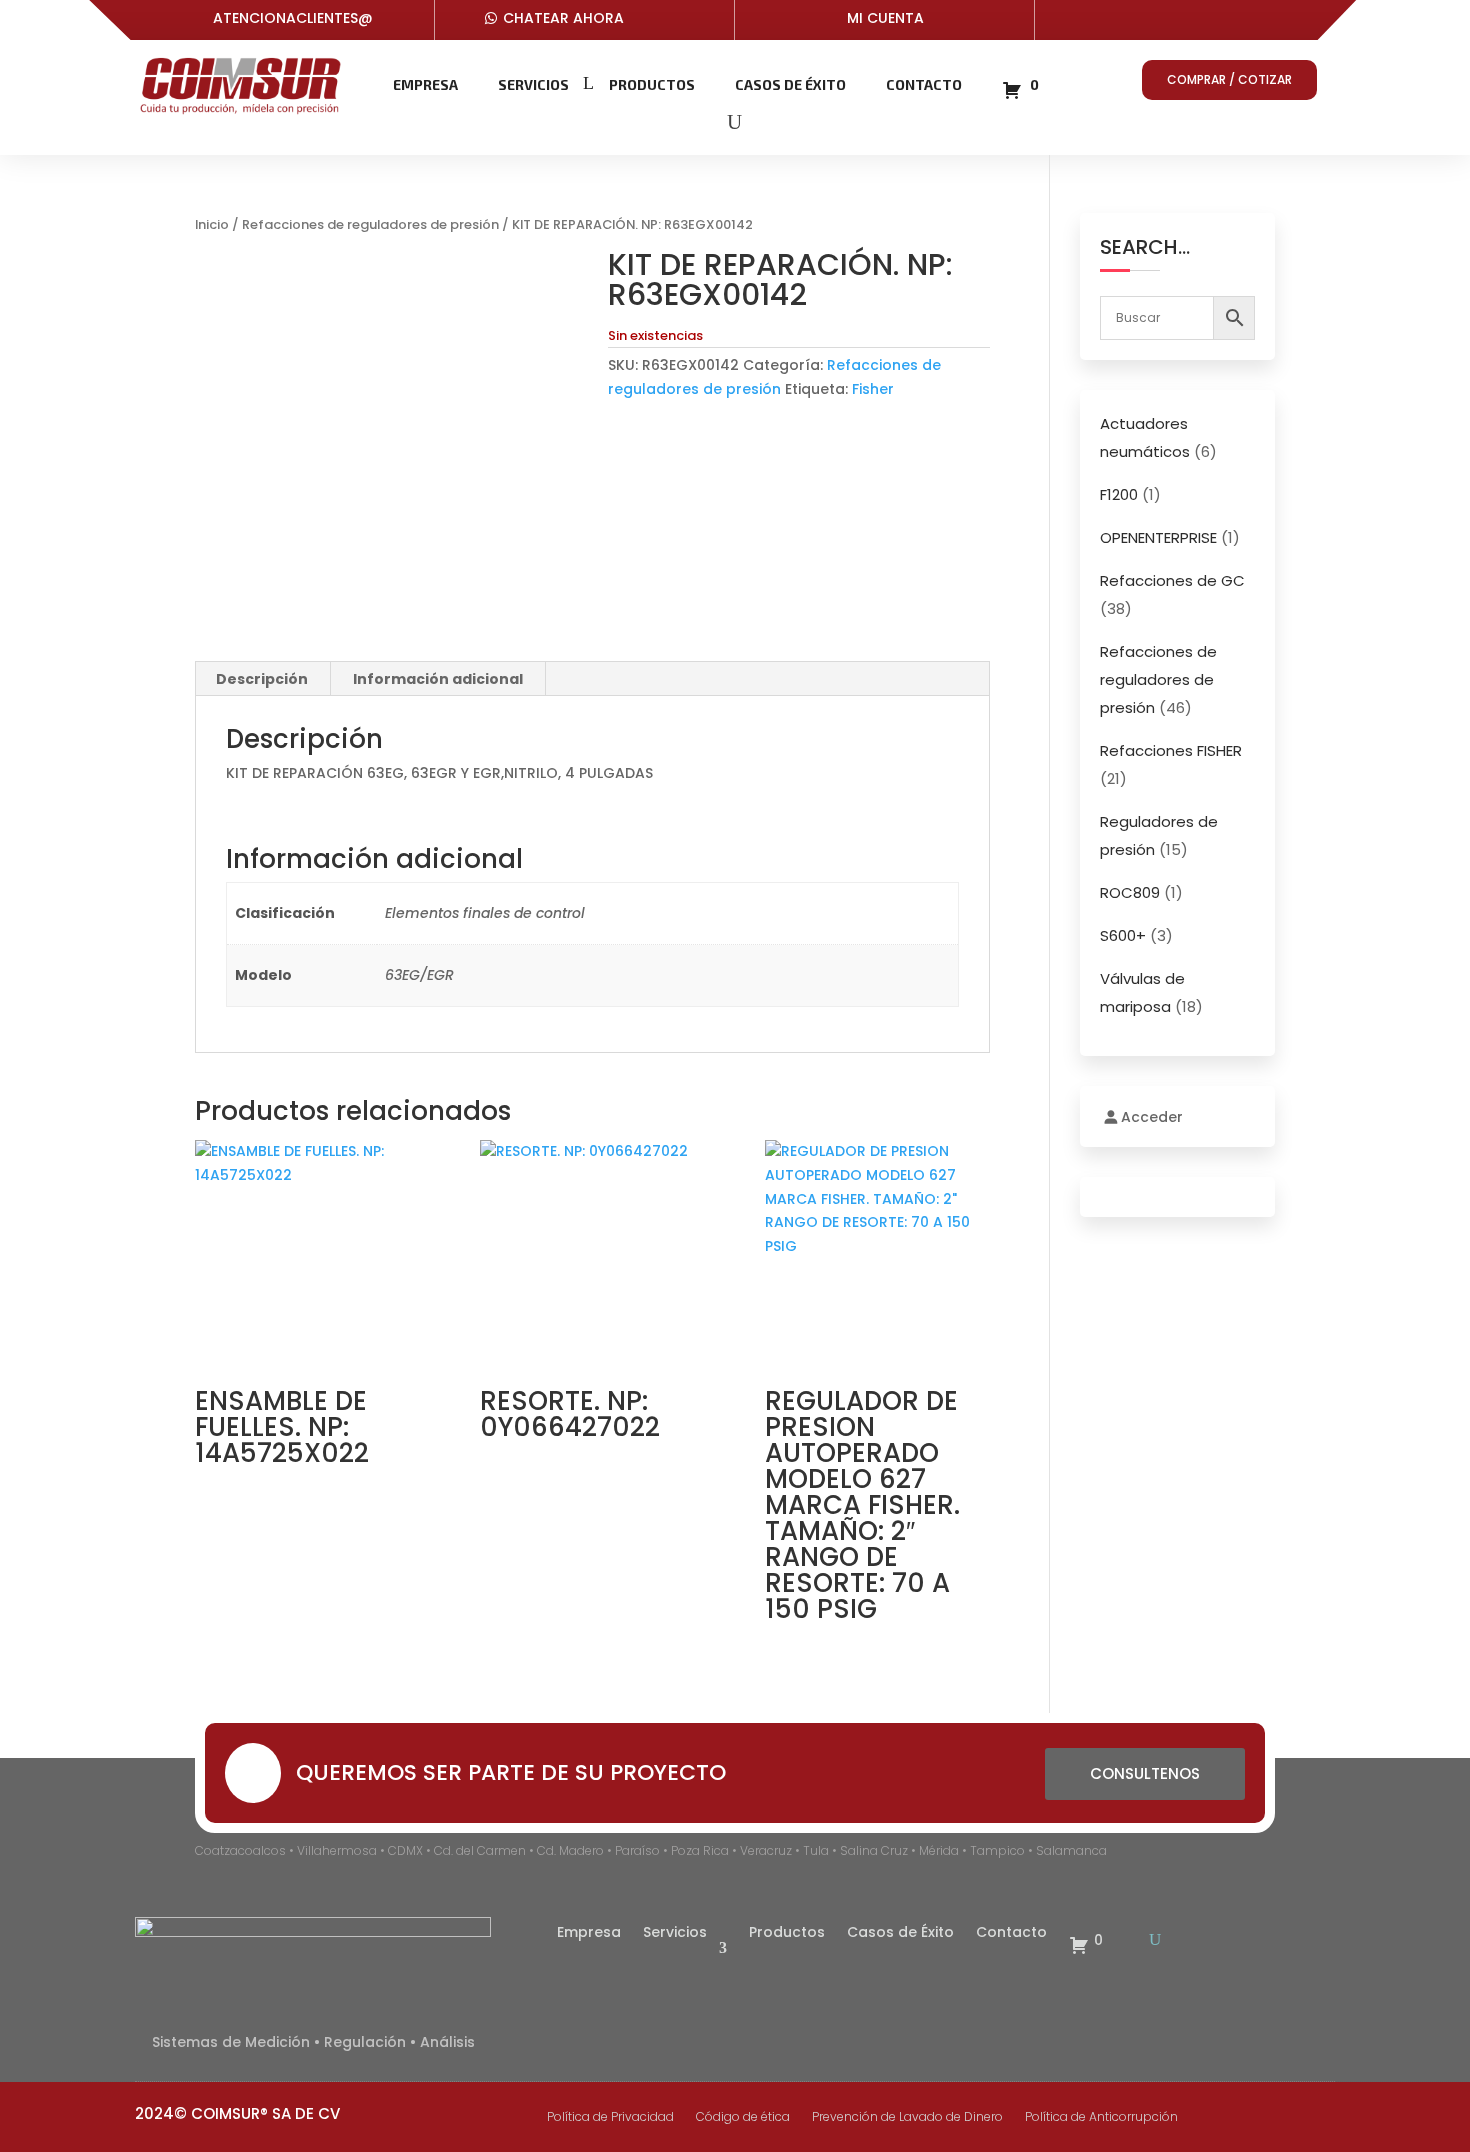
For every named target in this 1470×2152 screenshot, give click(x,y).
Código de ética (743, 2117)
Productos (652, 84)
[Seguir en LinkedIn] (1212, 22)
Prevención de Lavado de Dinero (907, 2117)
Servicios (533, 84)
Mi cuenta (885, 18)
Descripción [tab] (262, 679)
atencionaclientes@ (293, 18)
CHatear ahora (563, 18)
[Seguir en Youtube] (1167, 22)
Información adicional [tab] (438, 679)
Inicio (212, 224)
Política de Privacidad (610, 2117)
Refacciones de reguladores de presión (370, 224)
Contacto (924, 84)
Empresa (425, 84)
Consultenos (1145, 1773)
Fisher (873, 389)
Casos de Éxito (790, 84)
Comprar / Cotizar (1229, 79)
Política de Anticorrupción (1101, 2117)
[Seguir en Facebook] (1122, 22)
